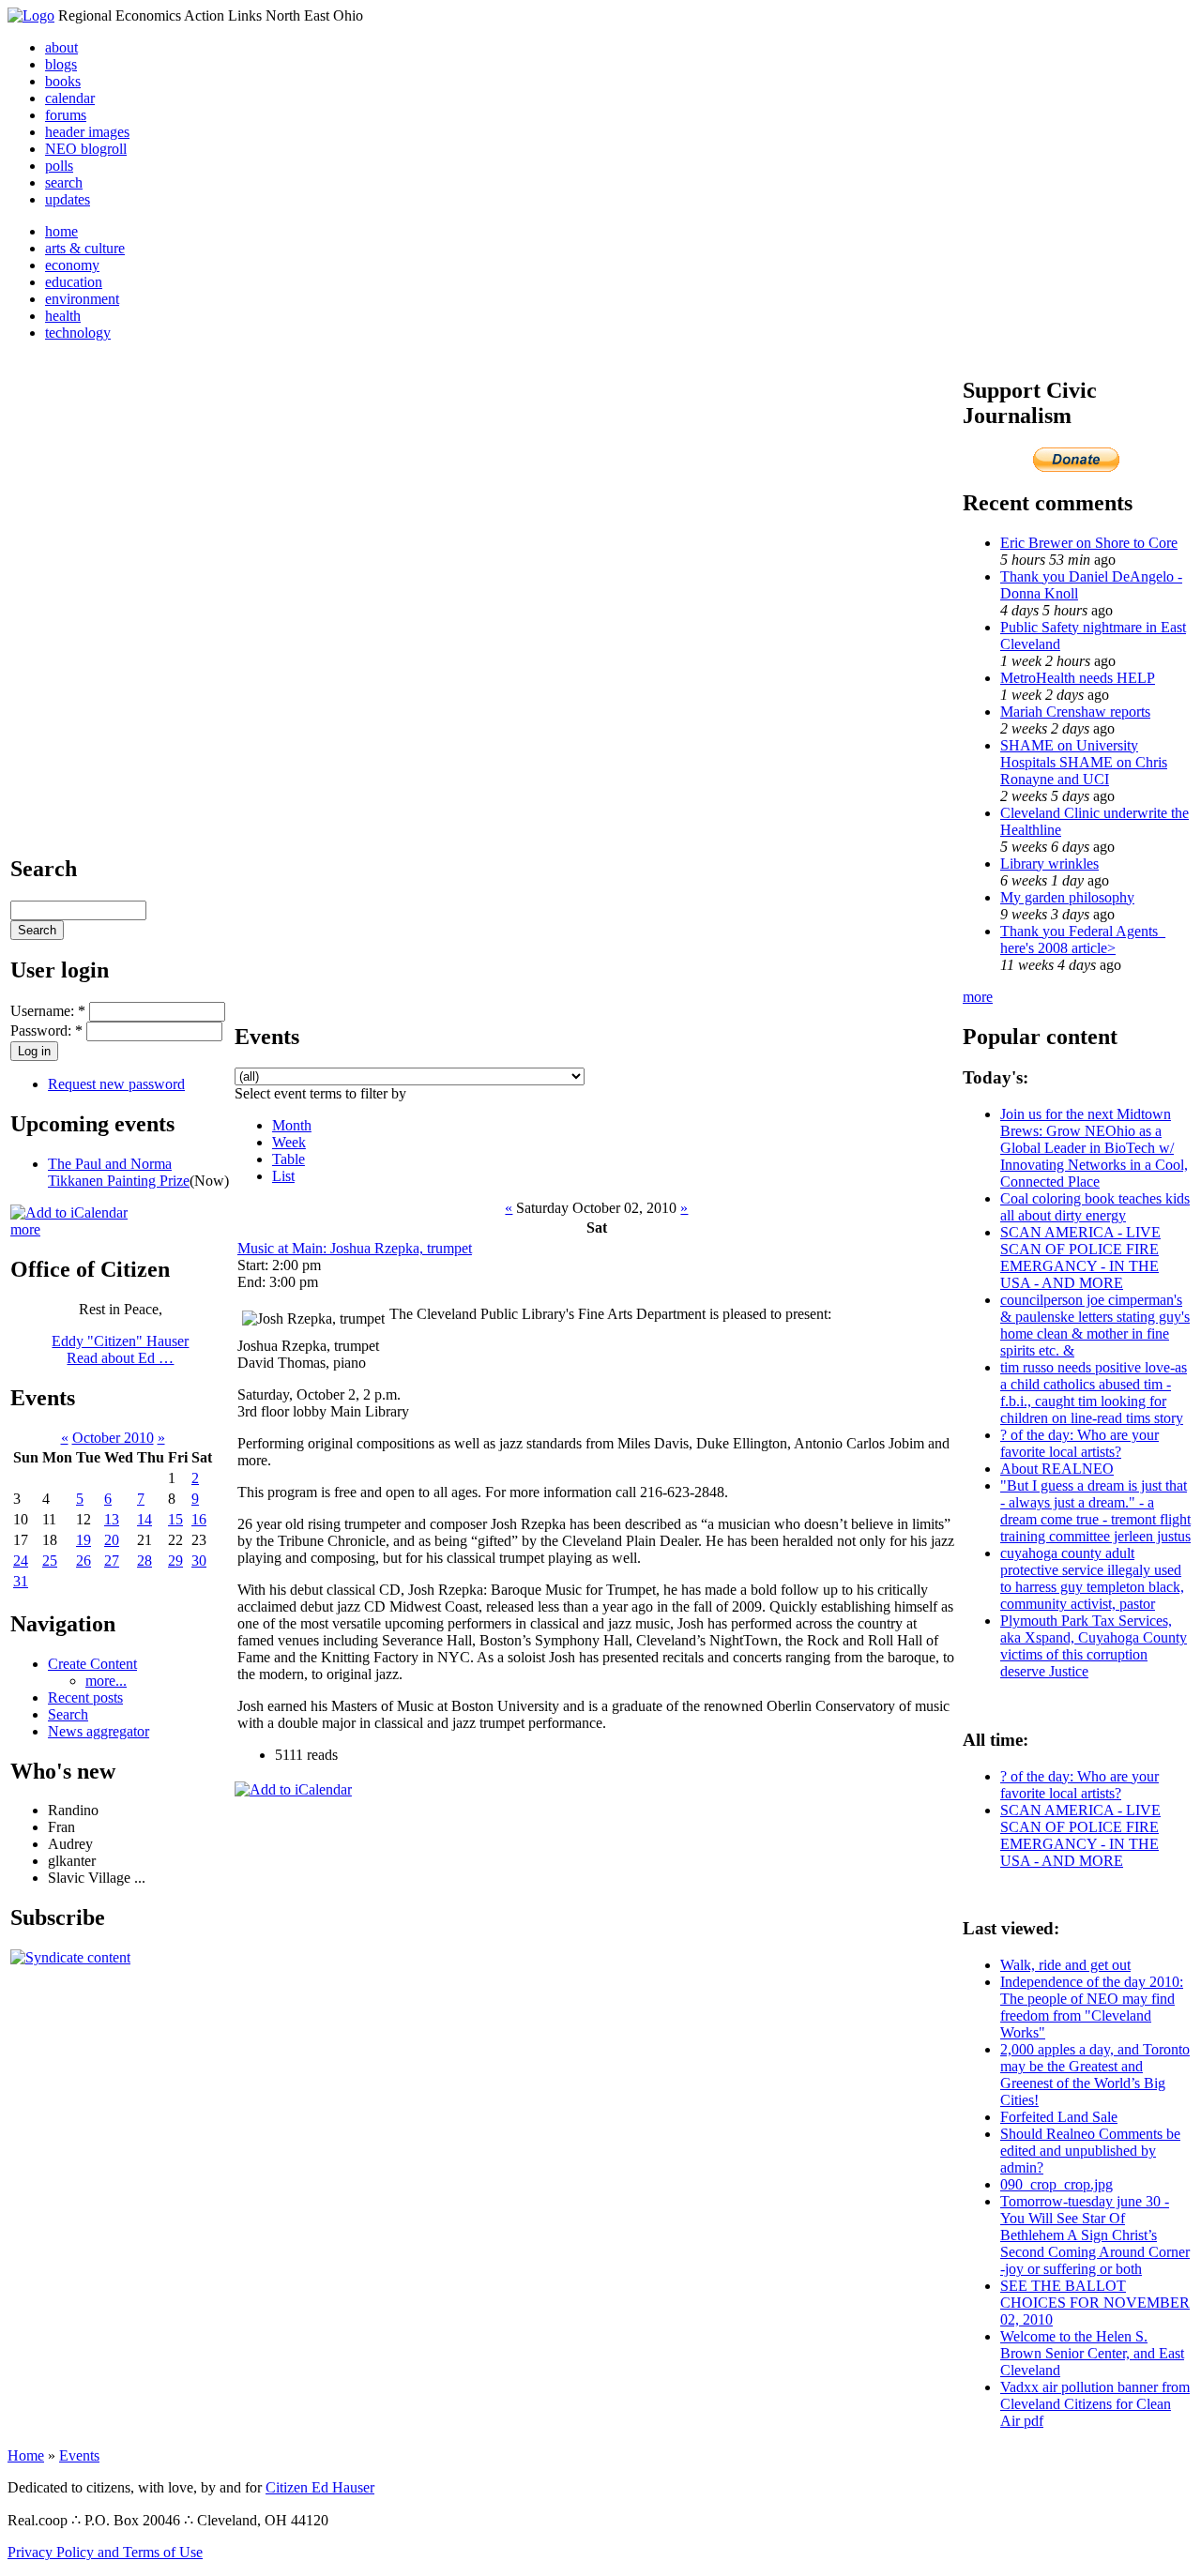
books (63, 81)
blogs (61, 64)
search (64, 182)
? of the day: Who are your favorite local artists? (1079, 1443)
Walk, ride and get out (1065, 1965)
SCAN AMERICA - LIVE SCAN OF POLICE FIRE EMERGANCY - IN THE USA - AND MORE (1080, 1258)
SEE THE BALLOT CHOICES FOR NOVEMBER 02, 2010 (1095, 2303)
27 (112, 1561)
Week (289, 1142)
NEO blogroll (86, 149)
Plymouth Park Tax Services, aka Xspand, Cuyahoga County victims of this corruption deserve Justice (1094, 1646)
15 (175, 1519)
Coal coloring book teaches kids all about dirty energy (1095, 1207)
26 (84, 1561)
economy (72, 265)
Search (68, 1714)
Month (292, 1125)
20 (112, 1540)
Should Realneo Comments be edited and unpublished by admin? (1090, 2151)
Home (26, 2455)
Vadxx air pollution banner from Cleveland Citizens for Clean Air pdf (1095, 2404)
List (283, 1176)
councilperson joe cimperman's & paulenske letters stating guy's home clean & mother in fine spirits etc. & (1095, 1325)
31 (21, 1581)
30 (199, 1561)
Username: (48, 1011)
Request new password (116, 1084)
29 (175, 1561)
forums (66, 115)
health (63, 316)
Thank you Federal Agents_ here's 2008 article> (1083, 939)
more (25, 1229)
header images (87, 132)
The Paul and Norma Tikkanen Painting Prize (119, 1172)
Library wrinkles (1049, 864)
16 (199, 1519)
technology (78, 333)
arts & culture (85, 248)
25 (50, 1561)
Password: (46, 1030)
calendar (70, 98)
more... (106, 1681)
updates (68, 199)
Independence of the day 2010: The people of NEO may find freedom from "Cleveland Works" (1092, 2007)
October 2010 (113, 1438)
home (61, 231)
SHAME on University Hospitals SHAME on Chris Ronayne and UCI (1084, 762)
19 (84, 1540)
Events (79, 2455)
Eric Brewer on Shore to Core (1089, 543)
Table (289, 1159)
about (61, 47)
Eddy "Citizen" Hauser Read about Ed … (120, 1349)
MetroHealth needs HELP (1078, 678)
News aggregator (99, 1731)
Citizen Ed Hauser (320, 2487)
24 (21, 1561)
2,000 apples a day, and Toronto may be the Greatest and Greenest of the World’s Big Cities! (1095, 2075)
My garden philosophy (1067, 897)
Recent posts (85, 1697)
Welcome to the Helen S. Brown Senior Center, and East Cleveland (1092, 2353)
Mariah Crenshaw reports (1075, 712)
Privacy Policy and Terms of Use (105, 2552)
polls (59, 166)
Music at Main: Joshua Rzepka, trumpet (355, 1248)
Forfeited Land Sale (1059, 2117)
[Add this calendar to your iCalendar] (69, 1212)
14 (144, 1519)
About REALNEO (1057, 1469)
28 (144, 1561)
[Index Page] (31, 15)
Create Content (92, 1664)
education (74, 282)
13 (112, 1519)
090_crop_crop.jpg (1057, 2184)
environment (82, 299)
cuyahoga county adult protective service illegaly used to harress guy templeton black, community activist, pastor (1092, 1578)
